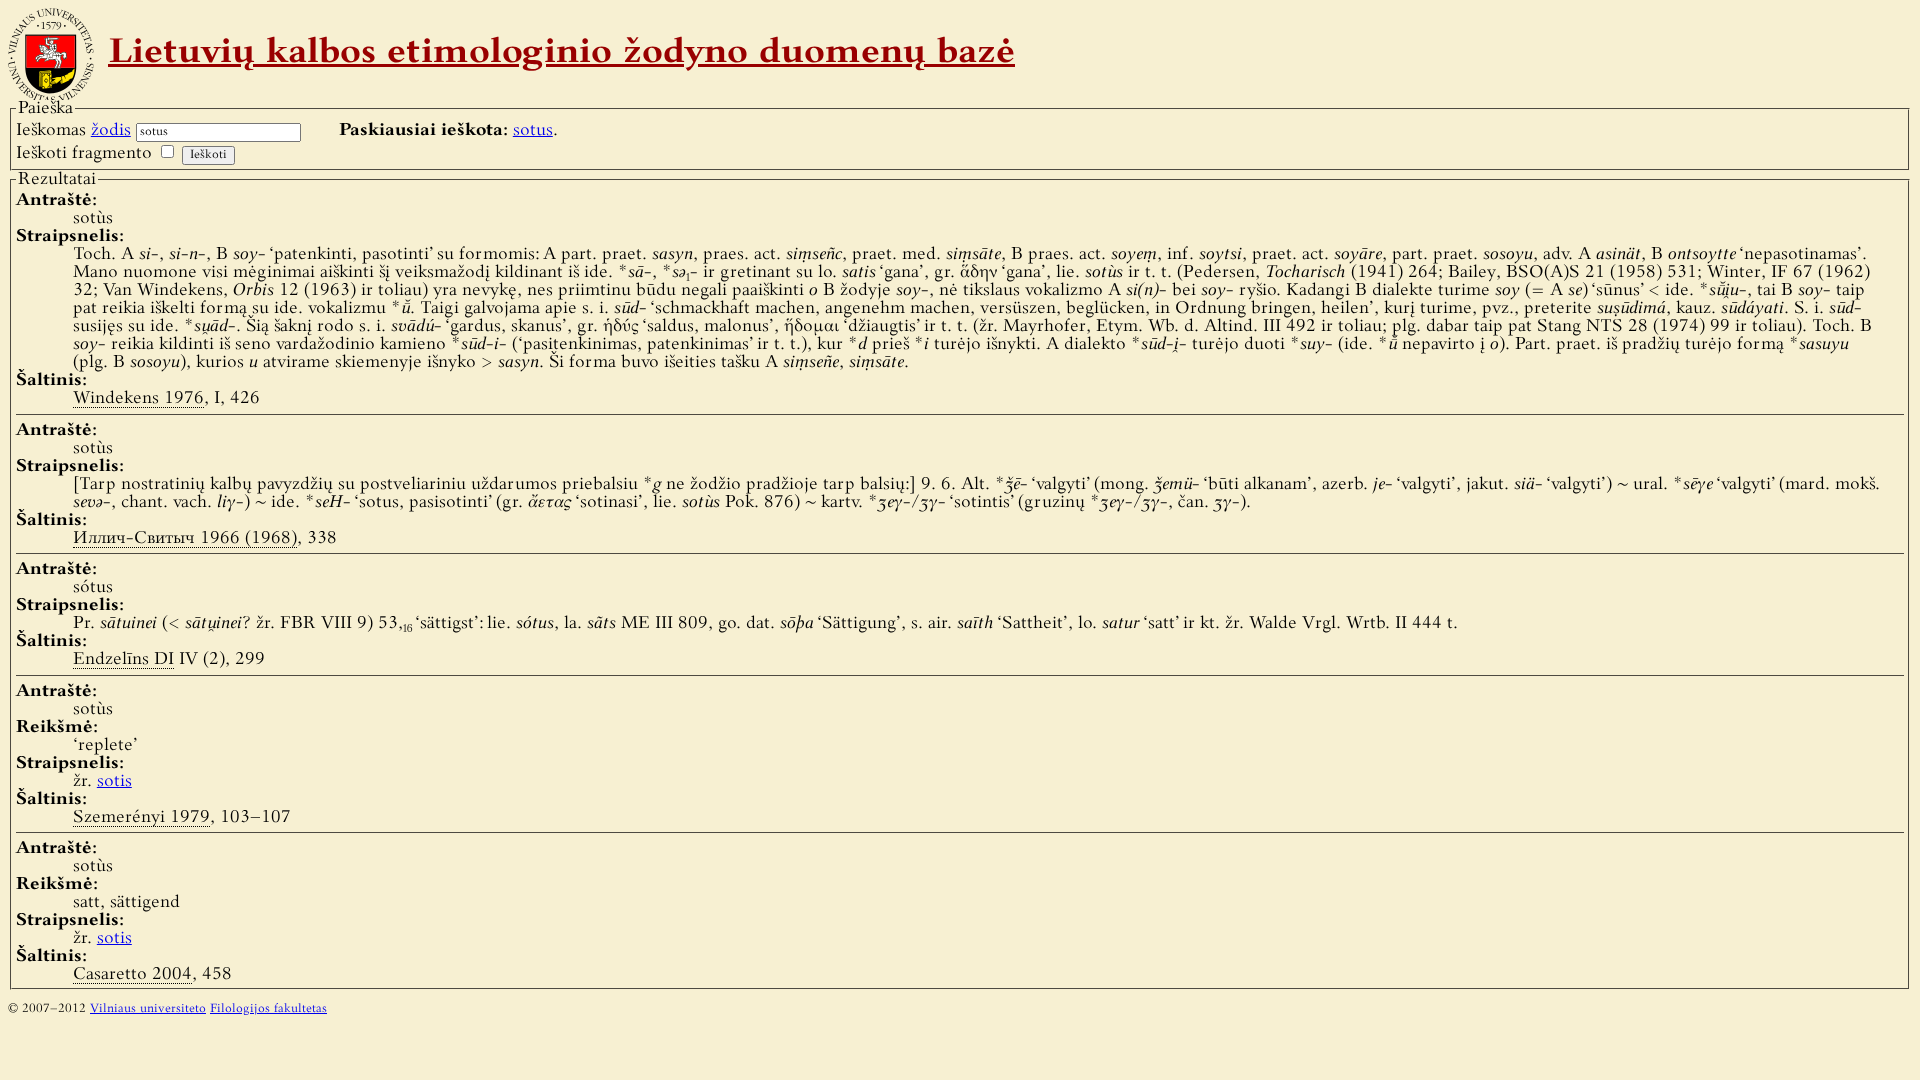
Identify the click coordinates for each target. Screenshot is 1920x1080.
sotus (533, 130)
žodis (111, 130)
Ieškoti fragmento (84, 153)
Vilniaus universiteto (148, 1009)
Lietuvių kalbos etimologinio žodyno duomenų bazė (561, 54)
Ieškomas (73, 130)
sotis (114, 781)
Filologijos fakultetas (268, 1009)
